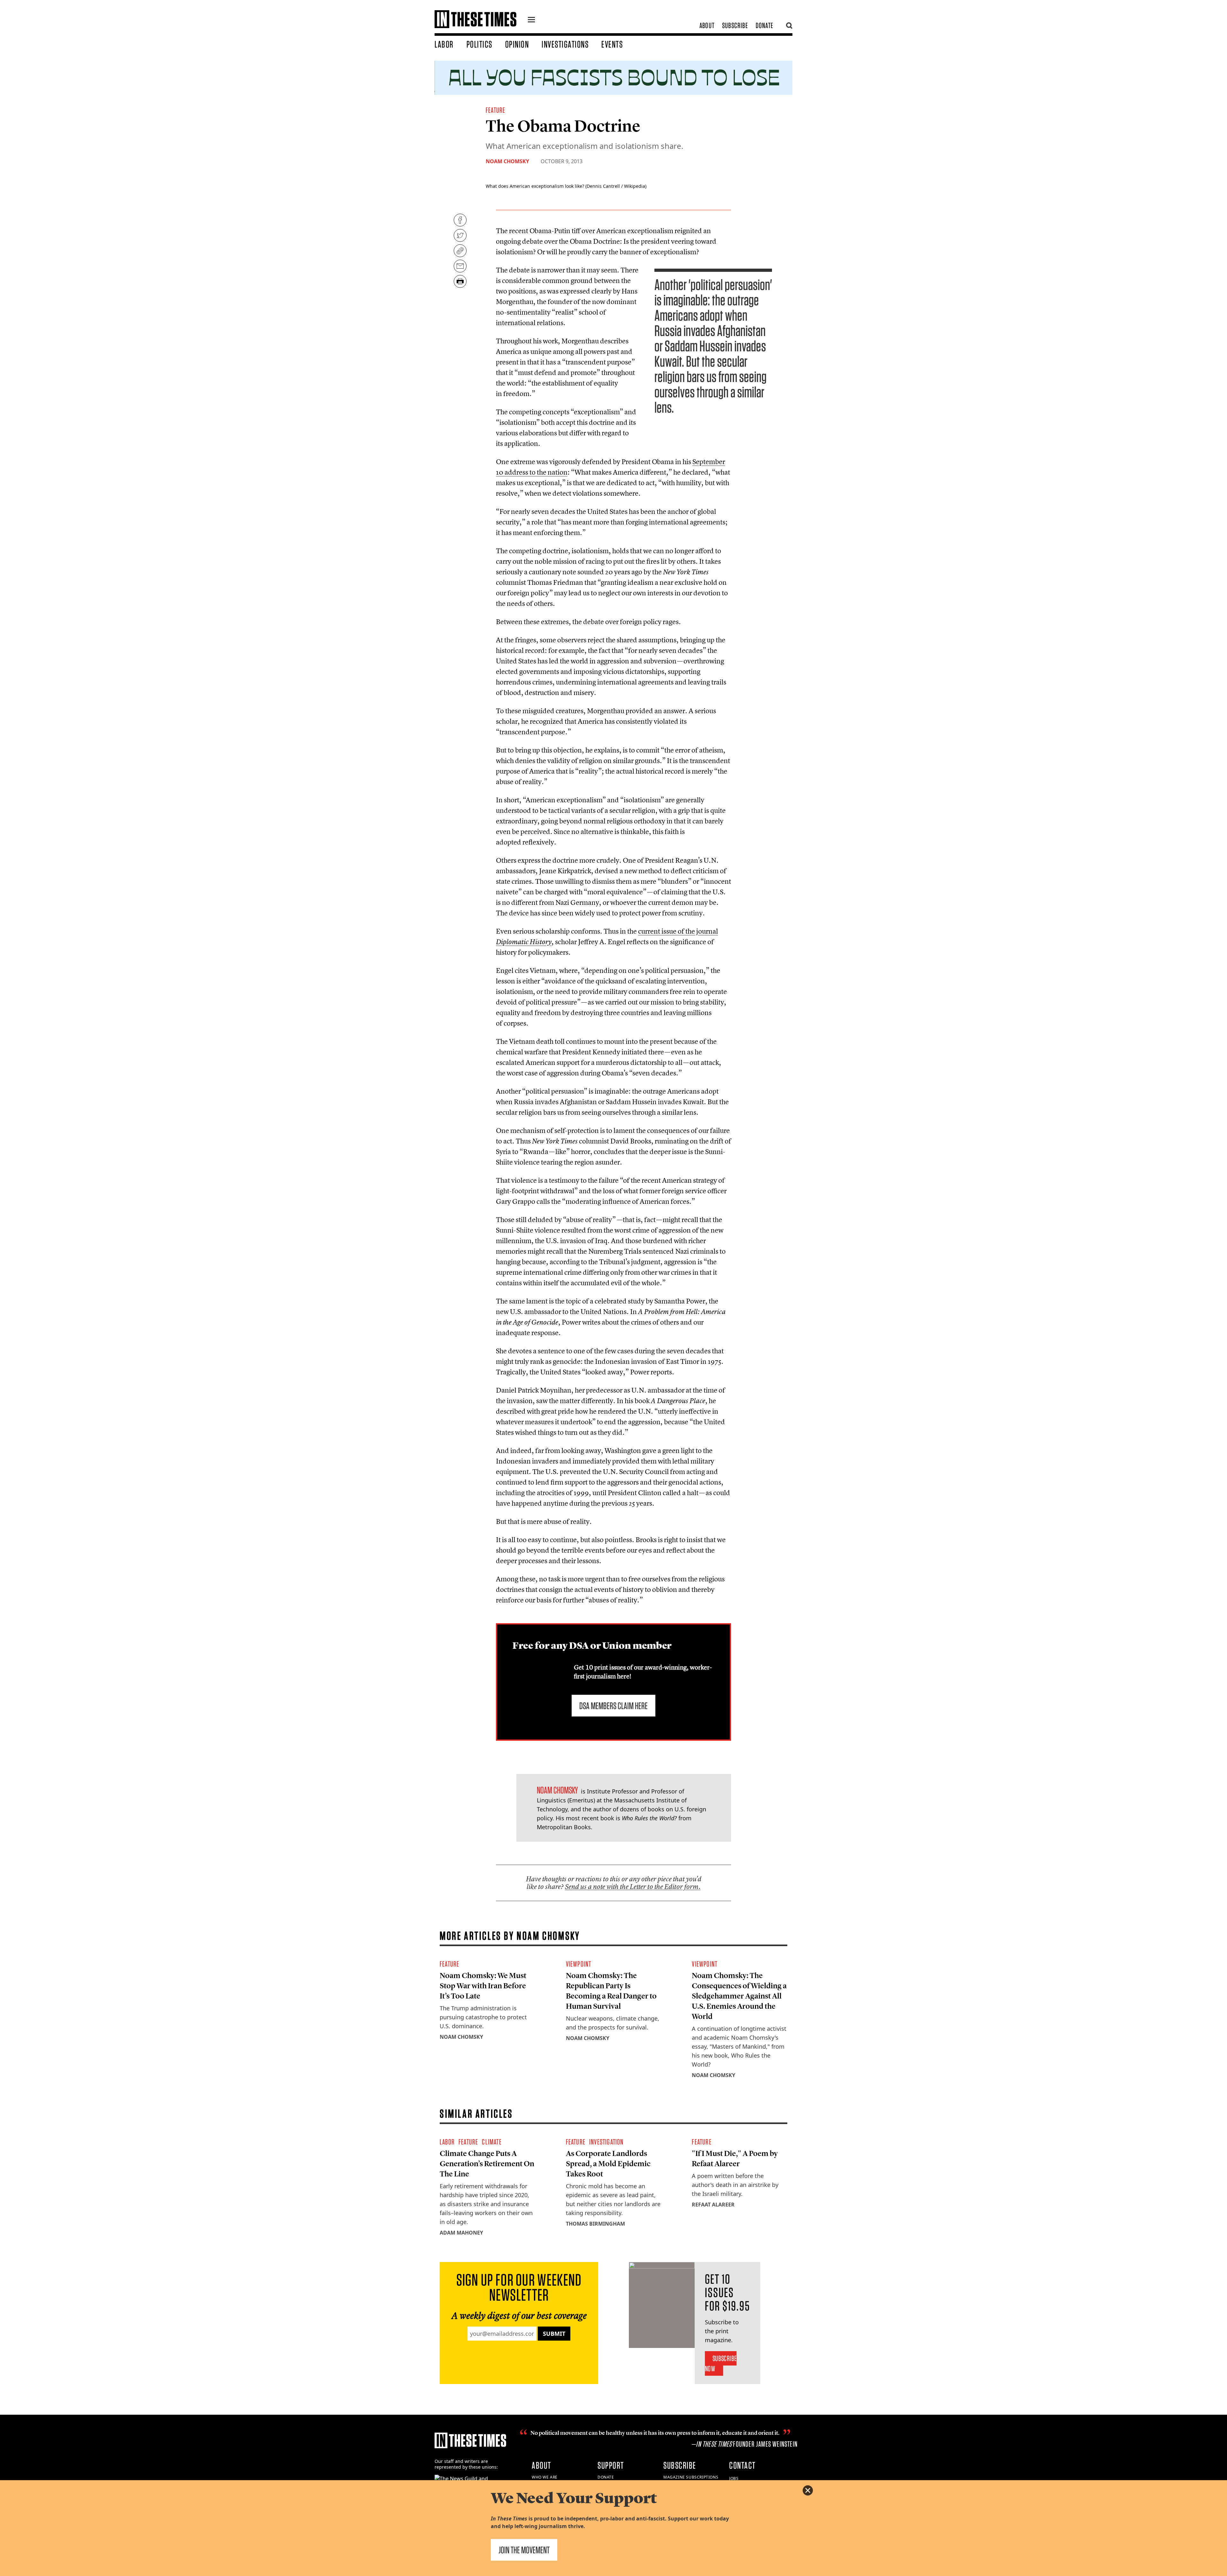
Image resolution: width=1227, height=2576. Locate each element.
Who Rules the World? (649, 1818)
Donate (764, 25)
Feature (495, 110)
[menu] (531, 20)
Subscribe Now (721, 2363)
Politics (479, 44)
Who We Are (545, 2477)
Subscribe (735, 25)
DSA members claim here (613, 1706)
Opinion (517, 44)
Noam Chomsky (507, 161)
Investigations (565, 44)
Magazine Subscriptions (691, 2477)
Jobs (734, 2478)
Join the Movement (524, 2550)
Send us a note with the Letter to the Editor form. (633, 1887)
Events (612, 44)
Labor (444, 44)
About (707, 25)
